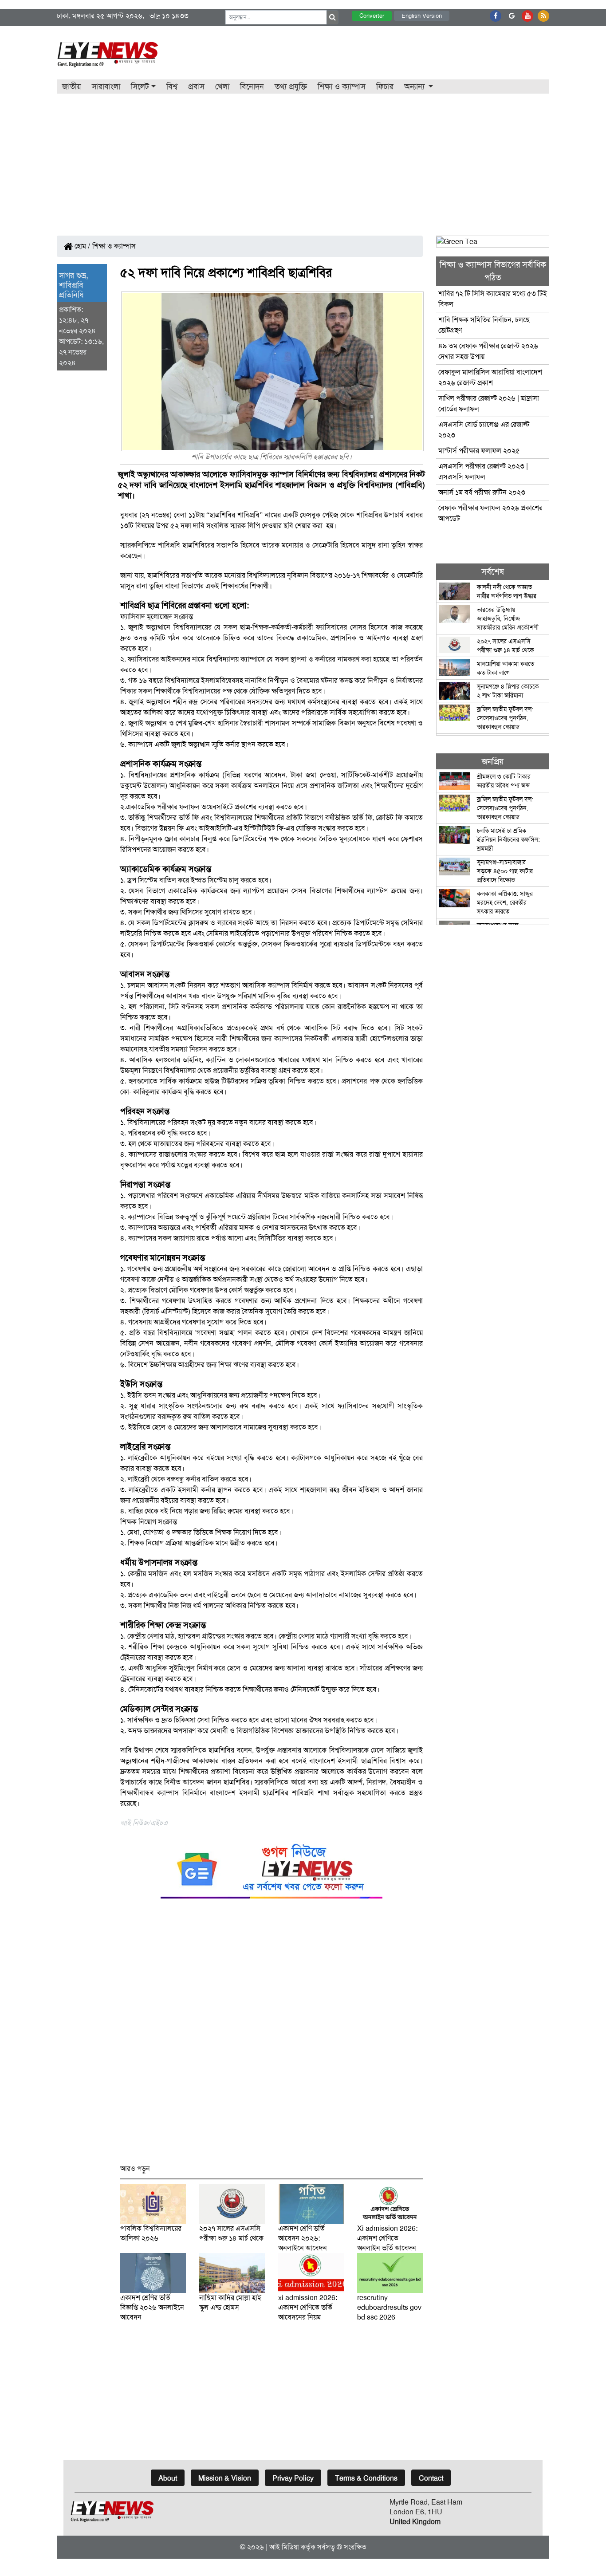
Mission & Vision (225, 2478)
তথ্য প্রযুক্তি (291, 87)
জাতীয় (72, 87)
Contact (431, 2478)
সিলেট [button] (140, 87)
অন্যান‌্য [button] (415, 87)
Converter (372, 16)
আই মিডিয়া (284, 2547)
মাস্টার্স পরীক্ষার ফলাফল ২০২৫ (479, 451)
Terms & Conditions (366, 2478)
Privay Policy (293, 2478)
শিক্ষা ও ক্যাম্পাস (342, 87)
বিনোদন (252, 87)
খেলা (222, 87)
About (168, 2478)
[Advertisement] (303, 160)
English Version (422, 16)
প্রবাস (196, 87)
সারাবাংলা (106, 87)
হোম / (82, 246)
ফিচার (385, 87)
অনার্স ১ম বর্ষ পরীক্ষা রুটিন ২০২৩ (482, 492)
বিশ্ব (172, 87)
